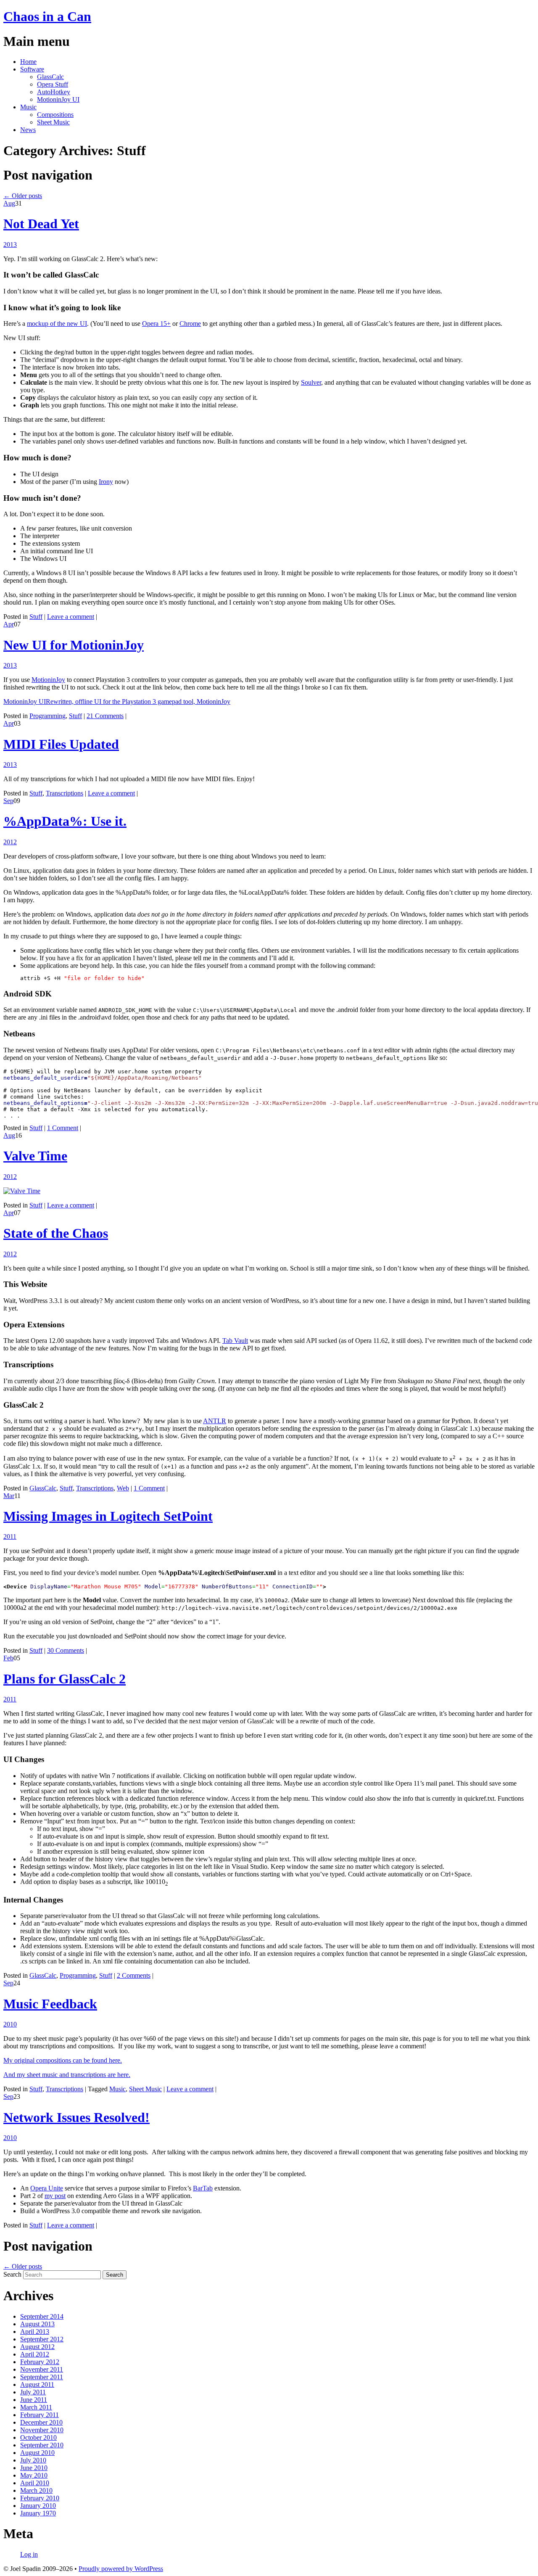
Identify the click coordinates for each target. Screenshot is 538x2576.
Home (28, 62)
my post (55, 2196)
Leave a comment (71, 617)
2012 (10, 842)
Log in (29, 2554)
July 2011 (33, 2392)
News (28, 130)
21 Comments (105, 716)
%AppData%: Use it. (65, 821)
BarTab (203, 2188)
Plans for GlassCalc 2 (65, 1679)
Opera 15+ (156, 324)
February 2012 (40, 2362)
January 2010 (38, 2506)
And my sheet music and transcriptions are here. (67, 2075)
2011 (10, 1536)
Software (32, 69)
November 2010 (42, 2430)
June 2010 (34, 2468)
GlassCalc (50, 77)
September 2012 (42, 2339)
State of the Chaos (56, 1233)
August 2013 (37, 2324)
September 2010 (42, 2445)
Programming (47, 716)
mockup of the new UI (57, 324)
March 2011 (36, 2407)
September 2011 (42, 2377)
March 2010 (36, 2490)
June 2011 (34, 2400)
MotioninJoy (48, 680)
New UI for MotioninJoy (74, 645)
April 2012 (35, 2354)
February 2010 (40, 2498)
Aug (9, 203)
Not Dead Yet (41, 224)
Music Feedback (50, 2004)
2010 (10, 2024)
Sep (8, 801)
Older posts (23, 196)
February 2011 (40, 2415)
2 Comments (134, 1975)
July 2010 (33, 2460)
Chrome (190, 324)
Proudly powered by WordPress (121, 2569)
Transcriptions (65, 793)
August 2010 (37, 2453)
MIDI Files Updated (61, 744)
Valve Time (35, 1156)
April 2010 (35, 2483)
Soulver (311, 382)
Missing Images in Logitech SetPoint (108, 1516)
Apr (9, 624)
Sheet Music (53, 122)
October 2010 (38, 2437)
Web (123, 1488)
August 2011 (37, 2384)
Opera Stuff (53, 84)
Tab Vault (235, 1341)
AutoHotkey (54, 92)
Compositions (55, 115)
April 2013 (35, 2332)
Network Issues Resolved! (76, 2117)
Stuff (36, 617)
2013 (10, 244)
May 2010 (34, 2475)
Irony (106, 482)
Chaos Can (47, 16)
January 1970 (38, 2513)
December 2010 (41, 2422)
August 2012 (37, 2347)
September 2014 (42, 2316)
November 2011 (42, 2369)
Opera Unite (47, 2188)
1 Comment (63, 1128)
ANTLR (215, 1421)
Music (28, 107)
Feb (8, 1658)
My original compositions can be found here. (63, 2060)
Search (12, 2274)
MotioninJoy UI (58, 99)
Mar (9, 1496)
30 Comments (66, 1650)
